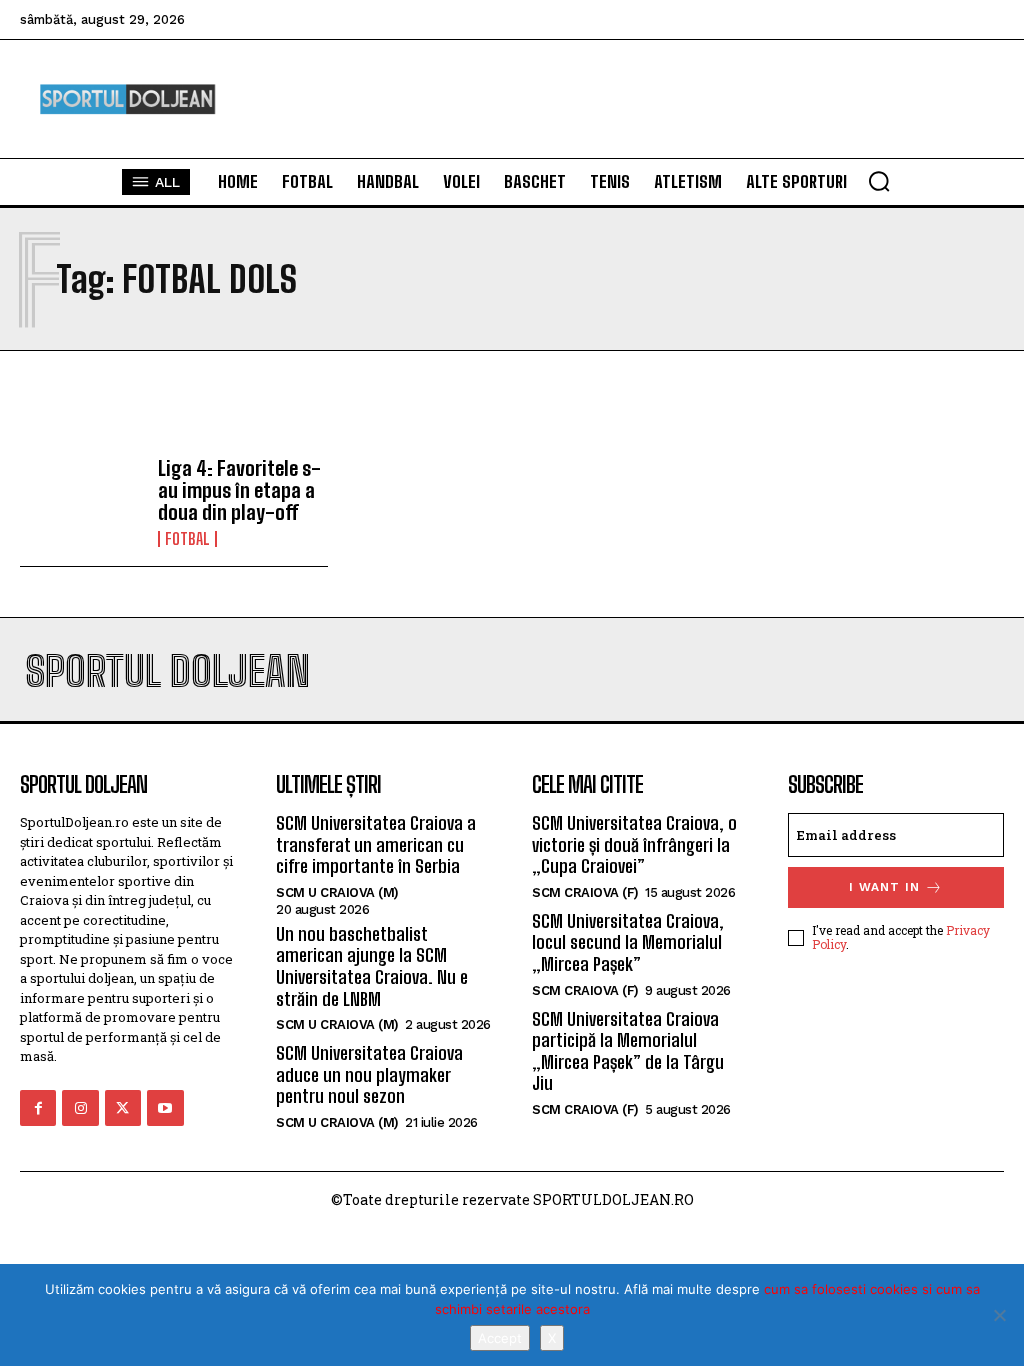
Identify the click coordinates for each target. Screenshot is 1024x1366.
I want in (884, 887)
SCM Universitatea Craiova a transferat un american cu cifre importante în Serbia (376, 844)
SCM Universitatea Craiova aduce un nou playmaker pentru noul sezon (369, 1074)
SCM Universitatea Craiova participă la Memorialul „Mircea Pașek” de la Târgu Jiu (628, 1051)
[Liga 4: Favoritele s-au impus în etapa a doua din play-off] (81, 501)
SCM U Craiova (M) (337, 892)
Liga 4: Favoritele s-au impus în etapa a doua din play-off (239, 490)
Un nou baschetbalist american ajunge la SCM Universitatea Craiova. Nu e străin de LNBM (372, 966)
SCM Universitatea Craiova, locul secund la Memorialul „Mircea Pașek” (628, 942)
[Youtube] (165, 1108)
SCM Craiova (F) (585, 892)
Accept (500, 1338)
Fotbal (187, 539)
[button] (879, 181)
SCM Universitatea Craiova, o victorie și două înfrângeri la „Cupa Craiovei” (634, 844)
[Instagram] (80, 1108)
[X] (999, 1315)
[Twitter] (123, 1108)
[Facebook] (38, 1108)
